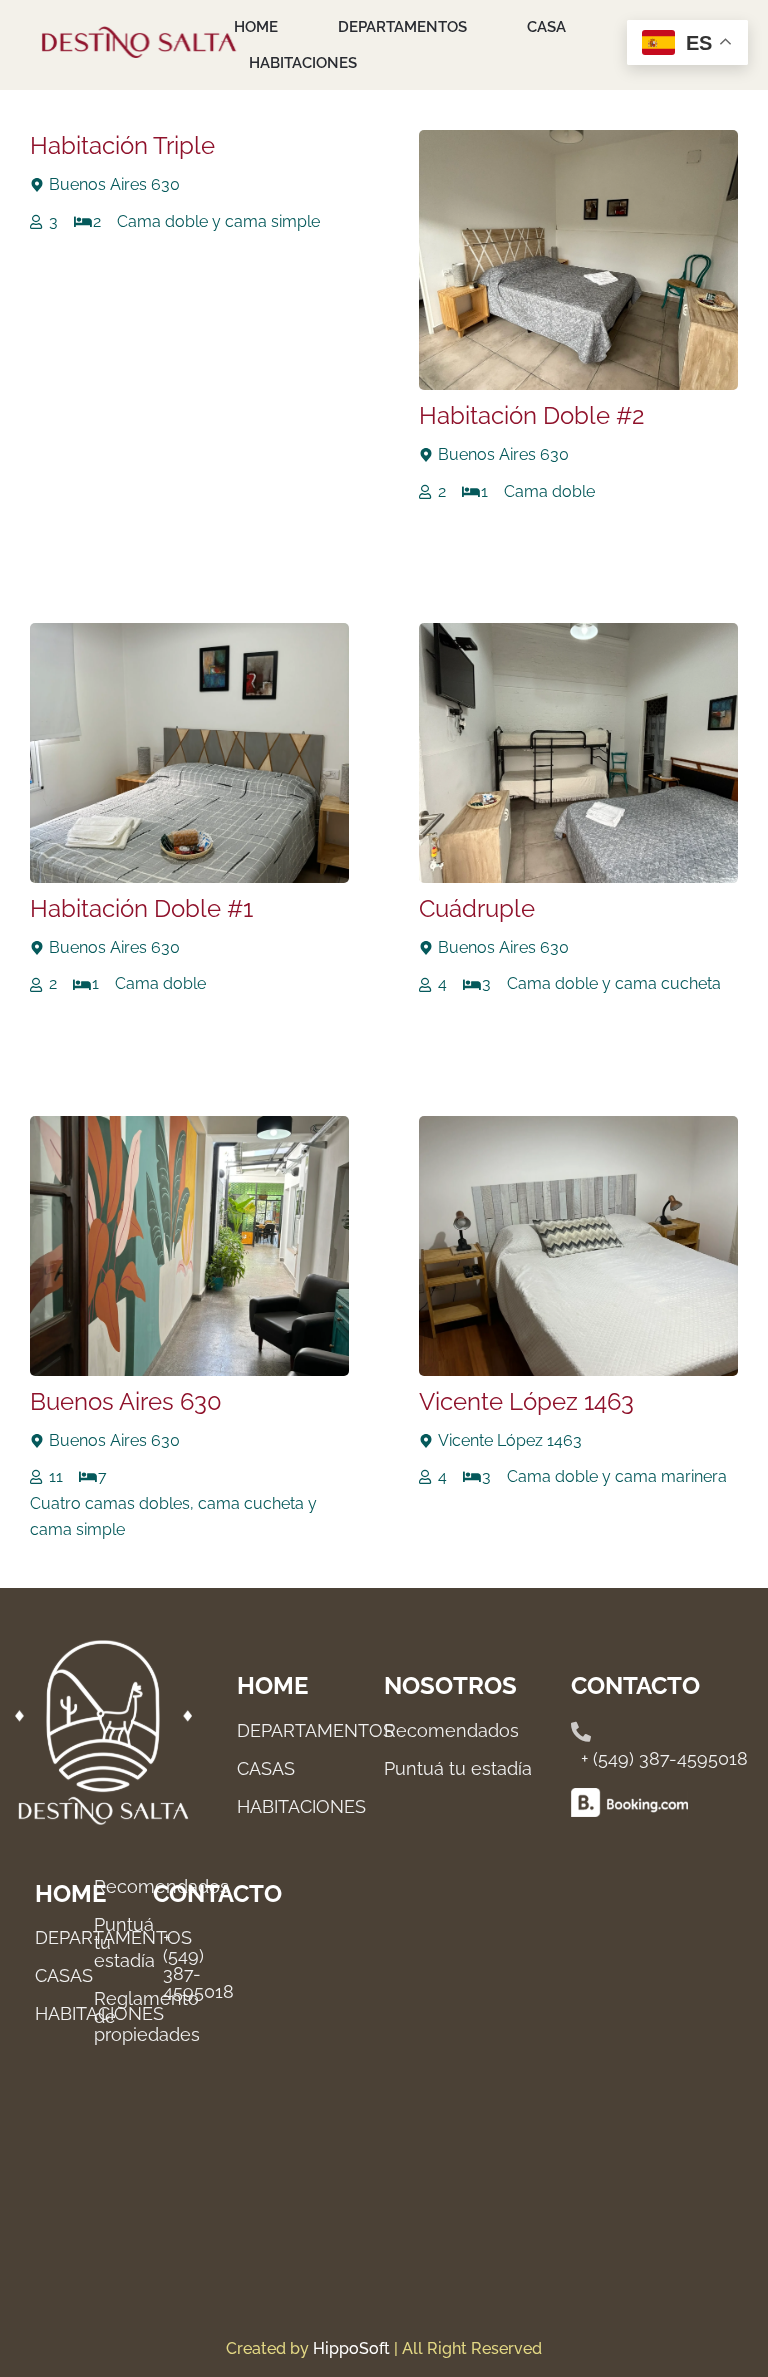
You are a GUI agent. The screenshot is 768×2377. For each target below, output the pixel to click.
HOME (256, 27)
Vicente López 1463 (526, 1401)
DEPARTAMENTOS (402, 27)
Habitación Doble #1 (141, 908)
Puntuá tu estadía (458, 1768)
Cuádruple (477, 908)
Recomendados (451, 1730)
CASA (546, 27)
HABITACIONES (303, 63)
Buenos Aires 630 (126, 1401)
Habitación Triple (122, 145)
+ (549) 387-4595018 (664, 1758)
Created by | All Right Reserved (384, 2348)
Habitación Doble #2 (532, 415)
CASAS (64, 1975)
